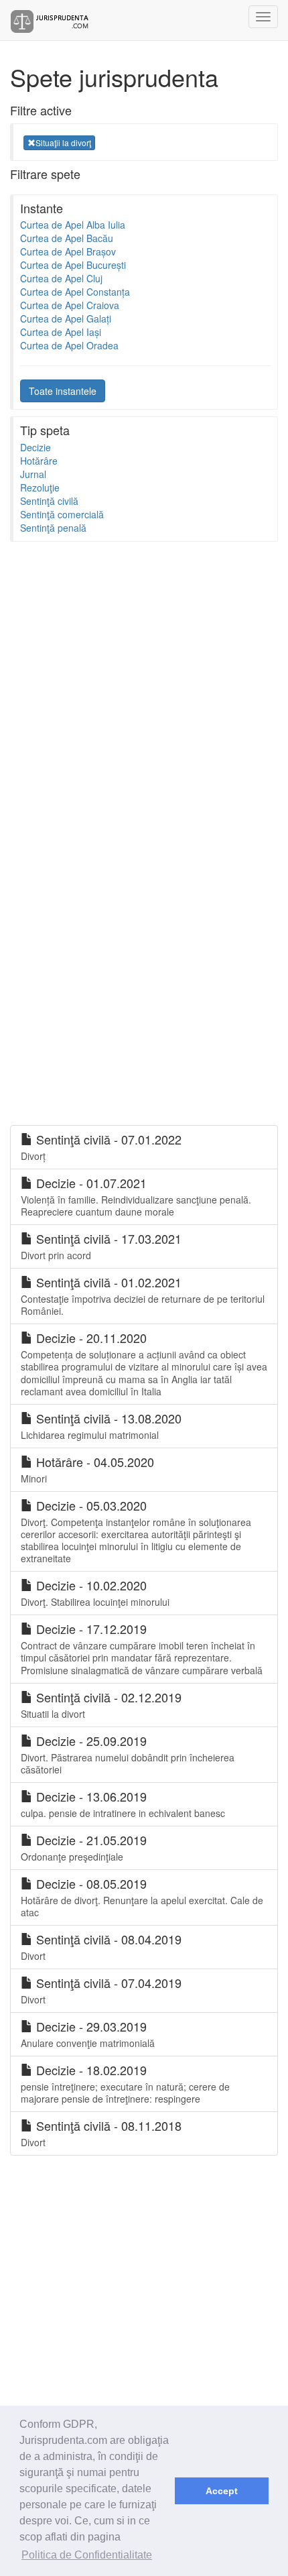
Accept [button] (222, 2491)
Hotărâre (39, 461)
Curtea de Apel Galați (66, 318)
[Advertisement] (144, 693)
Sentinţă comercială (62, 514)
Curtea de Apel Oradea (69, 345)
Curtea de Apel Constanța (75, 292)
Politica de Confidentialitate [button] (87, 2555)
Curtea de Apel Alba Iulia (73, 225)
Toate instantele (63, 391)
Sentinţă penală (53, 528)
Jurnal (33, 474)
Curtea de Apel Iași (61, 332)
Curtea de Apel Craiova (70, 305)
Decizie (35, 447)
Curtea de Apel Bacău (67, 238)
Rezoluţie (40, 487)
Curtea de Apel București (73, 265)
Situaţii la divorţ (63, 142)
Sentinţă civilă (49, 501)
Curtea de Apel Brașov (68, 251)
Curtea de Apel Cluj (61, 278)
